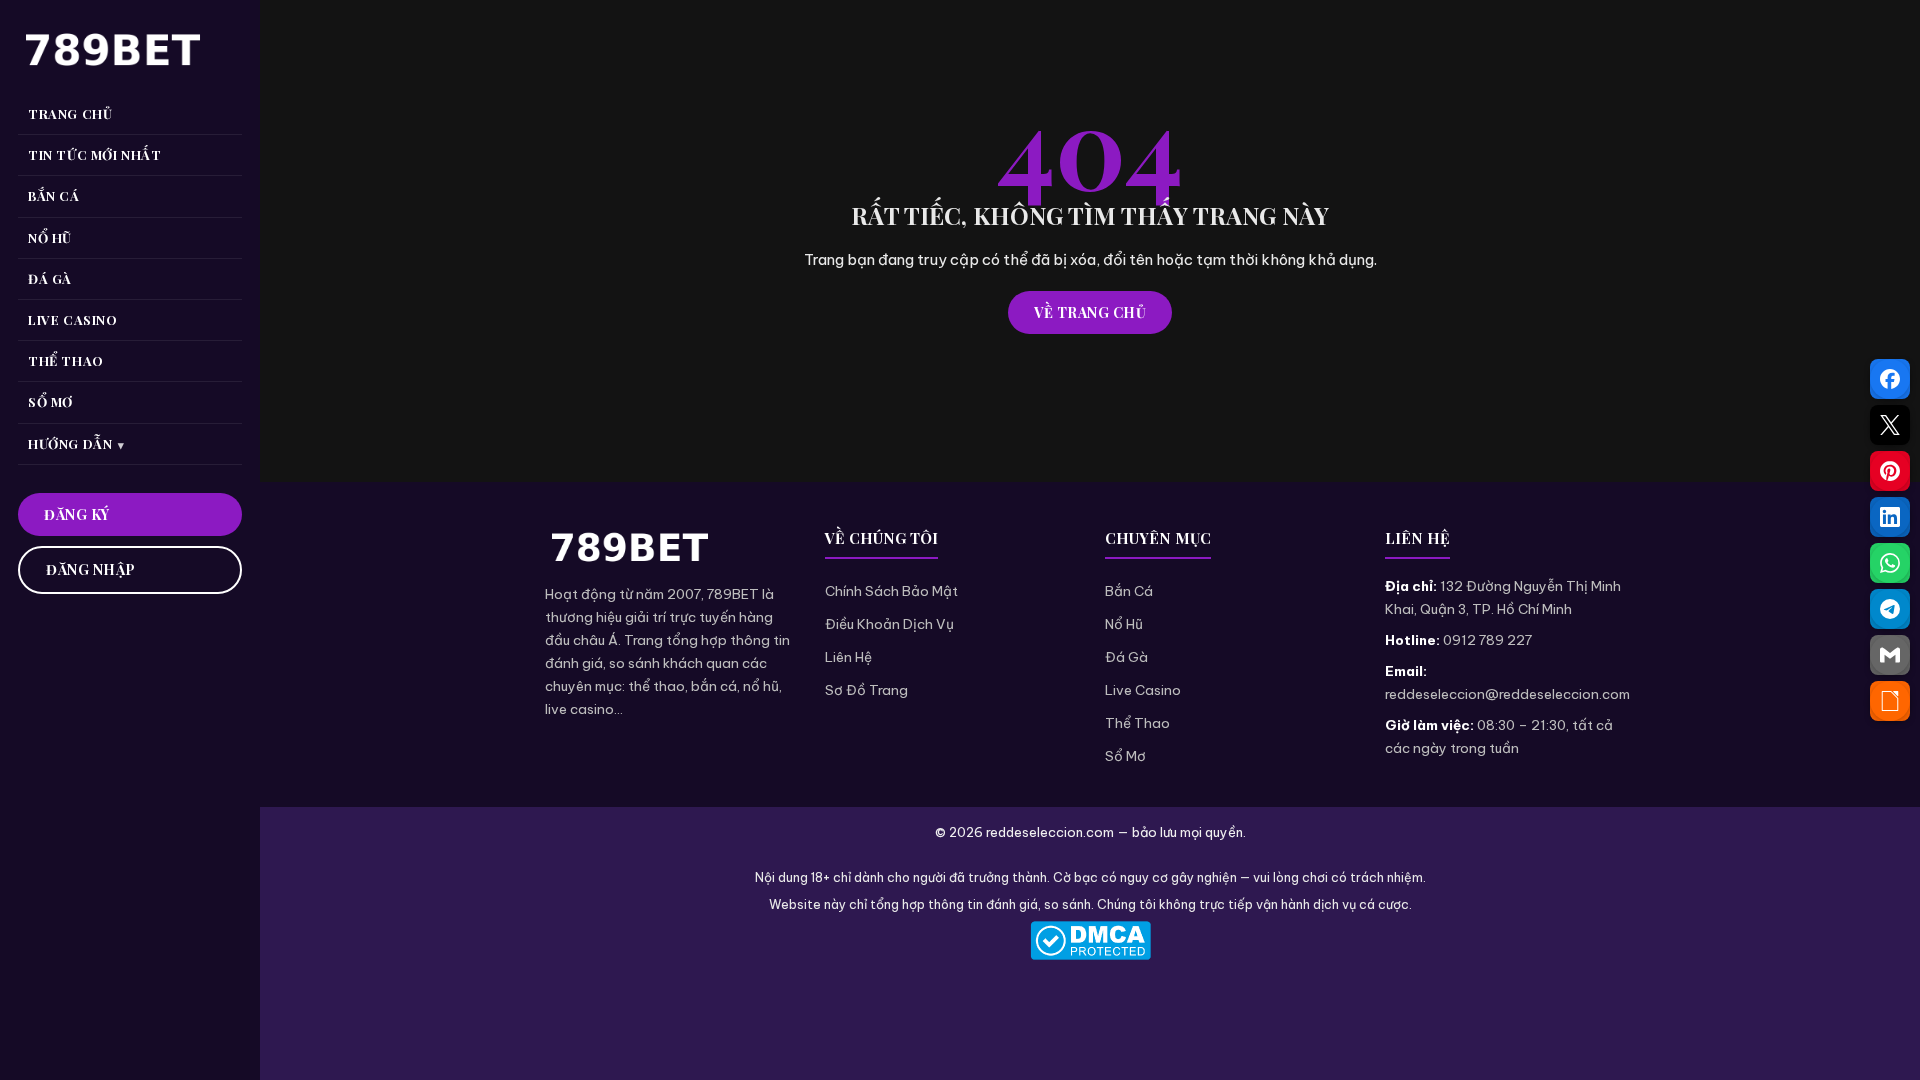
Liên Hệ (848, 657)
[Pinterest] (1890, 471)
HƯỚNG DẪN (70, 443)
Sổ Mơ (1125, 756)
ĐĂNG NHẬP (91, 569)
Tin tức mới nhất (95, 154)
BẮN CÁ (54, 195)
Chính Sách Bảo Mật (891, 591)
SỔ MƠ (50, 401)
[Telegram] (1890, 609)
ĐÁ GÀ (50, 278)
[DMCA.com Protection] (1090, 940)
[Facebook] (1890, 379)
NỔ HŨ (50, 237)
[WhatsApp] (1890, 563)
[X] (1890, 425)
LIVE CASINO (73, 319)
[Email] (1890, 655)
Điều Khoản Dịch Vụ (889, 624)
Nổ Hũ (1124, 624)
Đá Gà (1126, 657)
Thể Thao (1137, 723)
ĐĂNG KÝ (77, 514)
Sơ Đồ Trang (866, 690)
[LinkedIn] (1890, 517)
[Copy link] (1890, 701)
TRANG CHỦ (70, 113)
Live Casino (1143, 690)
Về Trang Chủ (1090, 312)
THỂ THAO (66, 360)
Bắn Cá (1129, 591)
